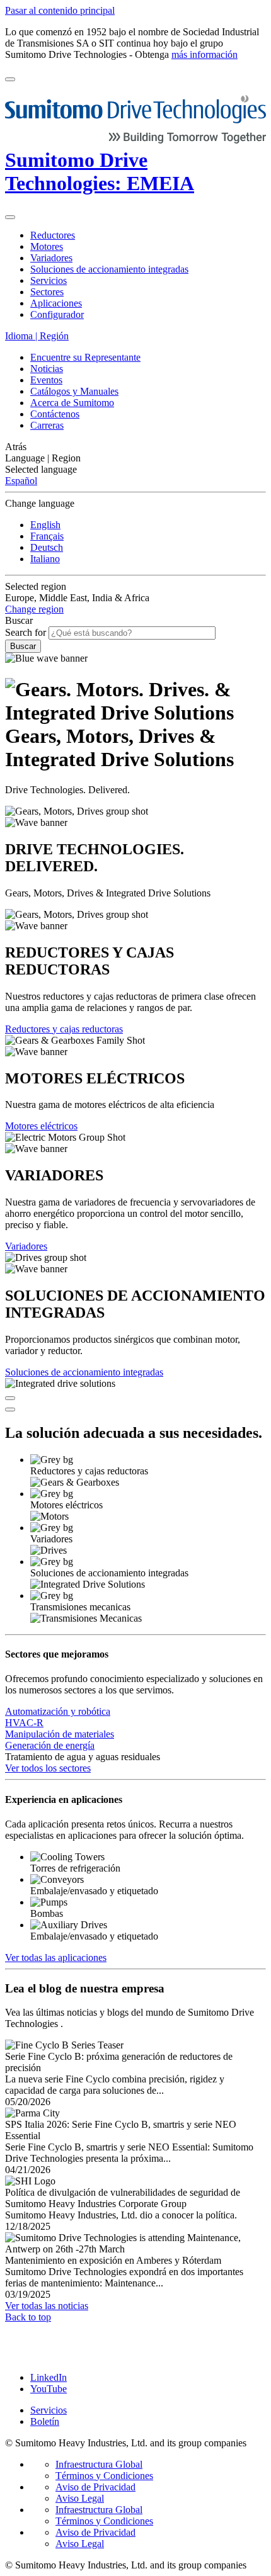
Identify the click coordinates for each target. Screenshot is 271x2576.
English (45, 525)
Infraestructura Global (99, 2464)
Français (47, 536)
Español (21, 481)
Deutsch (47, 547)
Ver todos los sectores (48, 1768)
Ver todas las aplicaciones (56, 1957)
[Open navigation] (10, 79)
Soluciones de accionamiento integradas (84, 1372)
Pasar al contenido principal (60, 10)
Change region (34, 609)
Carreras (47, 425)
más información (205, 54)
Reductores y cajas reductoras (64, 1029)
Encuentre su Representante (85, 357)
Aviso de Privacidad (95, 2487)
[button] (135, 447)
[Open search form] (10, 217)
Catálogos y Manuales (74, 391)
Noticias (47, 369)
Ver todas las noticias (47, 2306)
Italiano (45, 559)
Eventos (46, 380)
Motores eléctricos (41, 1126)
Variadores (26, 1246)
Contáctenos (55, 414)
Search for (26, 632)
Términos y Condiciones (104, 2476)
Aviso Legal (80, 2498)
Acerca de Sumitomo (72, 403)
